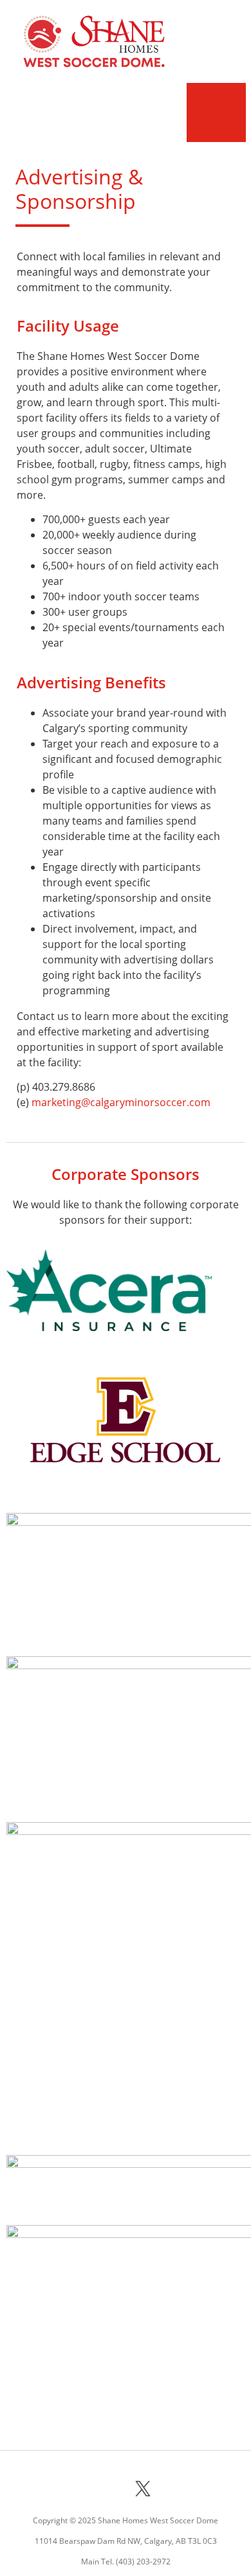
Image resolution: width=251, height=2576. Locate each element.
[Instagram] (109, 2489)
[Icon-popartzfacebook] (75, 2489)
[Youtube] (177, 2489)
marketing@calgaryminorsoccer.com (121, 1102)
